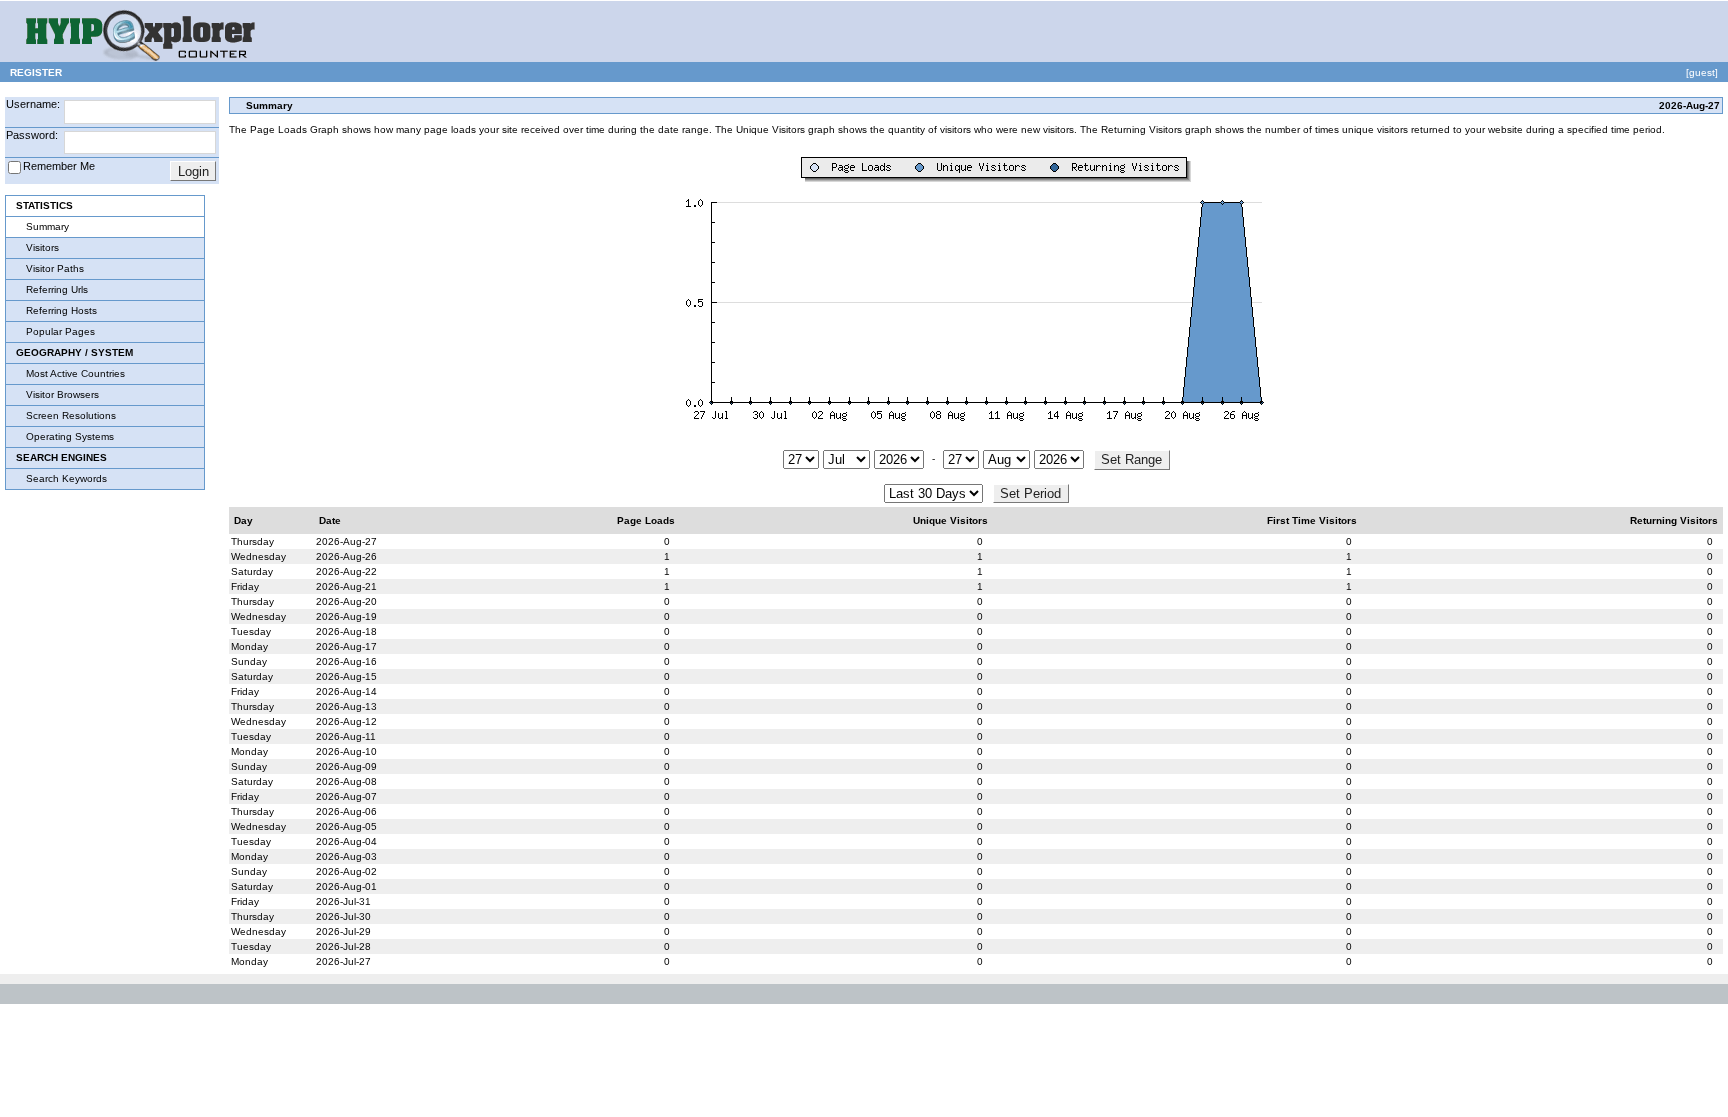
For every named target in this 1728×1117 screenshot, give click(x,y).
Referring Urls (57, 289)
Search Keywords (66, 478)
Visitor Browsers (62, 394)
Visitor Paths (55, 268)
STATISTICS (44, 205)
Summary (47, 226)
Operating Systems (70, 436)
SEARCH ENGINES (61, 457)
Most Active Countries (75, 373)
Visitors (42, 247)
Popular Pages (60, 331)
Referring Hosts (61, 310)
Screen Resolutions (71, 415)
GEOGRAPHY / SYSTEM (74, 352)
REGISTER (36, 72)
